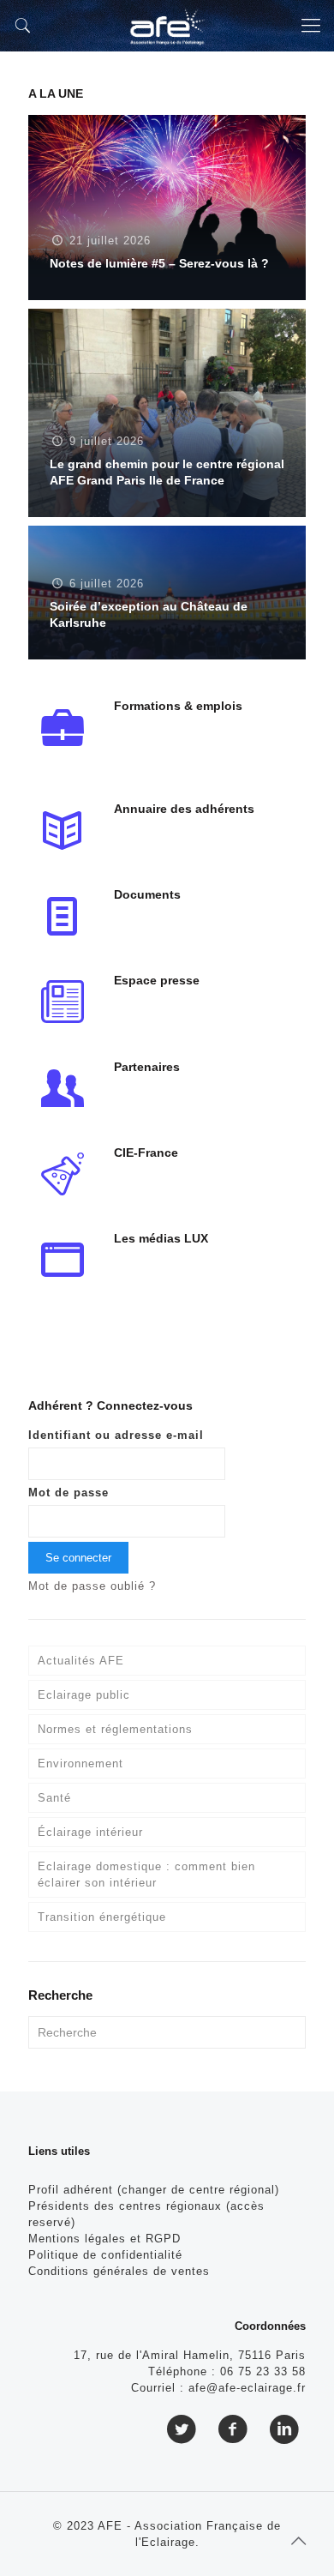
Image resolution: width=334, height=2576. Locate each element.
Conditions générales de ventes (119, 2271)
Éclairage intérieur (90, 1832)
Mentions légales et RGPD (104, 2239)
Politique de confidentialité (105, 2255)
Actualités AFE (81, 1661)
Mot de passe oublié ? (92, 1586)
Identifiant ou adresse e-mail (116, 1435)
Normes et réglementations (115, 1729)
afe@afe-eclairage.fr (247, 2388)
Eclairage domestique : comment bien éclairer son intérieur (146, 1875)
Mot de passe (69, 1493)
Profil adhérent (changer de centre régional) (154, 2190)
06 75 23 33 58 (263, 2371)
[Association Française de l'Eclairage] (167, 26)
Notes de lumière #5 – (159, 263)
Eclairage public (84, 1695)
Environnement (81, 1763)
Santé (54, 1798)
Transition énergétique (102, 1917)
